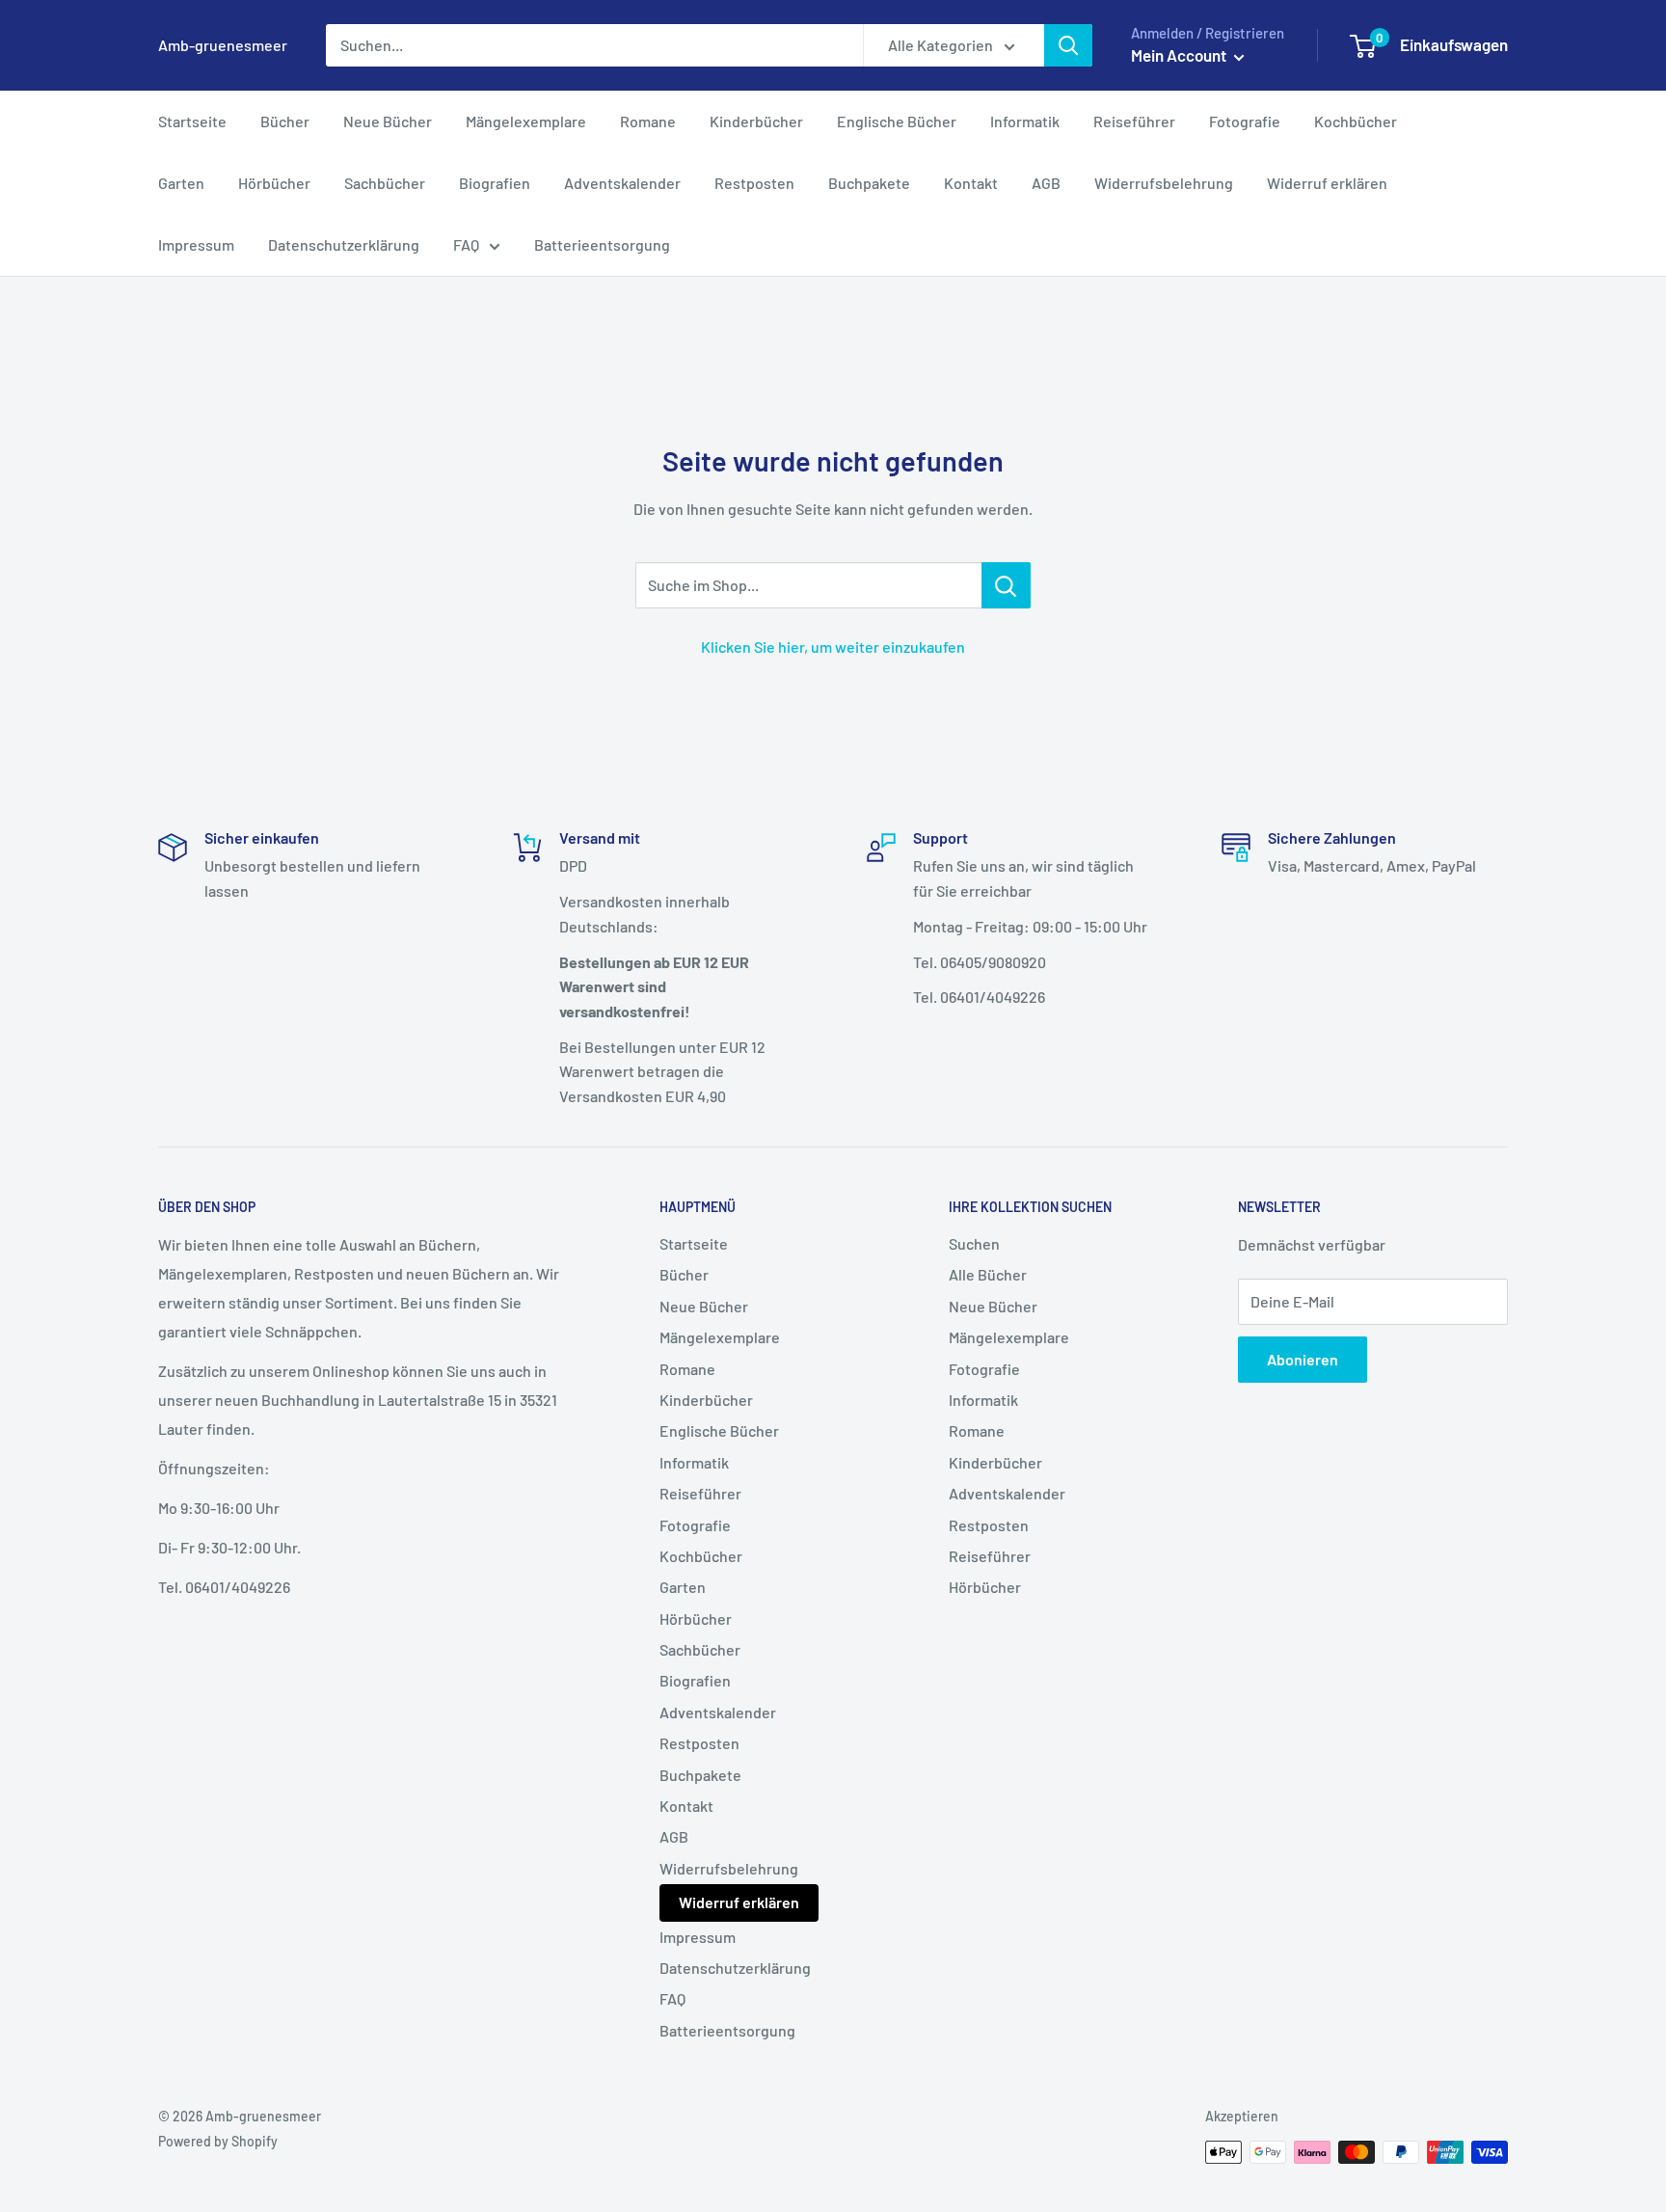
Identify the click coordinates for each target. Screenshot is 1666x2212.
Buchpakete (869, 183)
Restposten (754, 183)
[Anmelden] (1068, 45)
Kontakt (971, 183)
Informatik (1025, 121)
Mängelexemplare (526, 121)
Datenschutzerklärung (344, 244)
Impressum (196, 244)
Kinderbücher (756, 121)
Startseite (192, 121)
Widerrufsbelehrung (1164, 183)
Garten (181, 183)
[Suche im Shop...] (1006, 585)
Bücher (285, 121)
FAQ (466, 244)
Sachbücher (385, 183)
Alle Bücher (988, 1274)
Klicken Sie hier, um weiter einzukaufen (833, 647)
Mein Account (1180, 55)
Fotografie (1245, 121)
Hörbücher (274, 183)
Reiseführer (1134, 121)
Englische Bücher (897, 121)
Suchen (974, 1243)
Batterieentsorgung (602, 244)
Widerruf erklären (1327, 183)
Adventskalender (622, 183)
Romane (648, 121)
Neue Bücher (388, 121)
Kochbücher (1356, 121)
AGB (1046, 183)
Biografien (495, 183)
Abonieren (1303, 1359)
